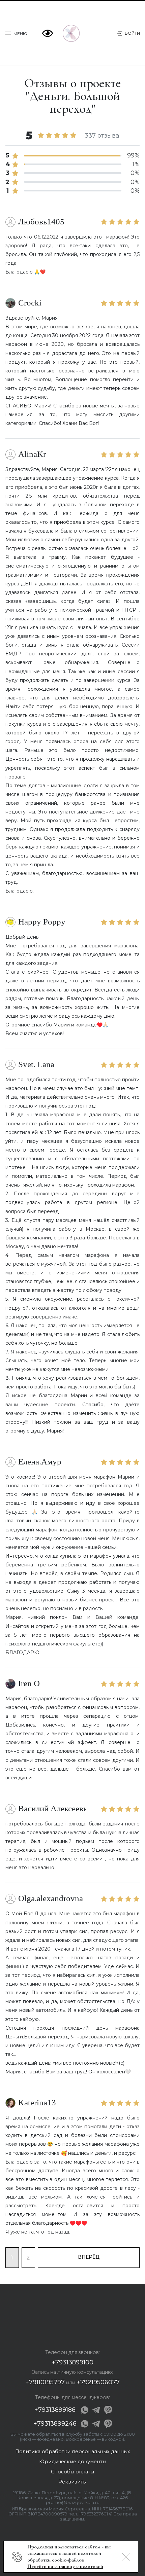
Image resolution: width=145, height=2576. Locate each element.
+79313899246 (55, 2424)
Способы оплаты (72, 2472)
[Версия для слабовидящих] (49, 33)
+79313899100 (72, 2362)
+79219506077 (98, 2382)
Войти (132, 33)
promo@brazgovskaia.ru (73, 2502)
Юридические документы (73, 2462)
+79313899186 (55, 2410)
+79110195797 (45, 2382)
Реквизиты (72, 2482)
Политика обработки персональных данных (73, 2452)
